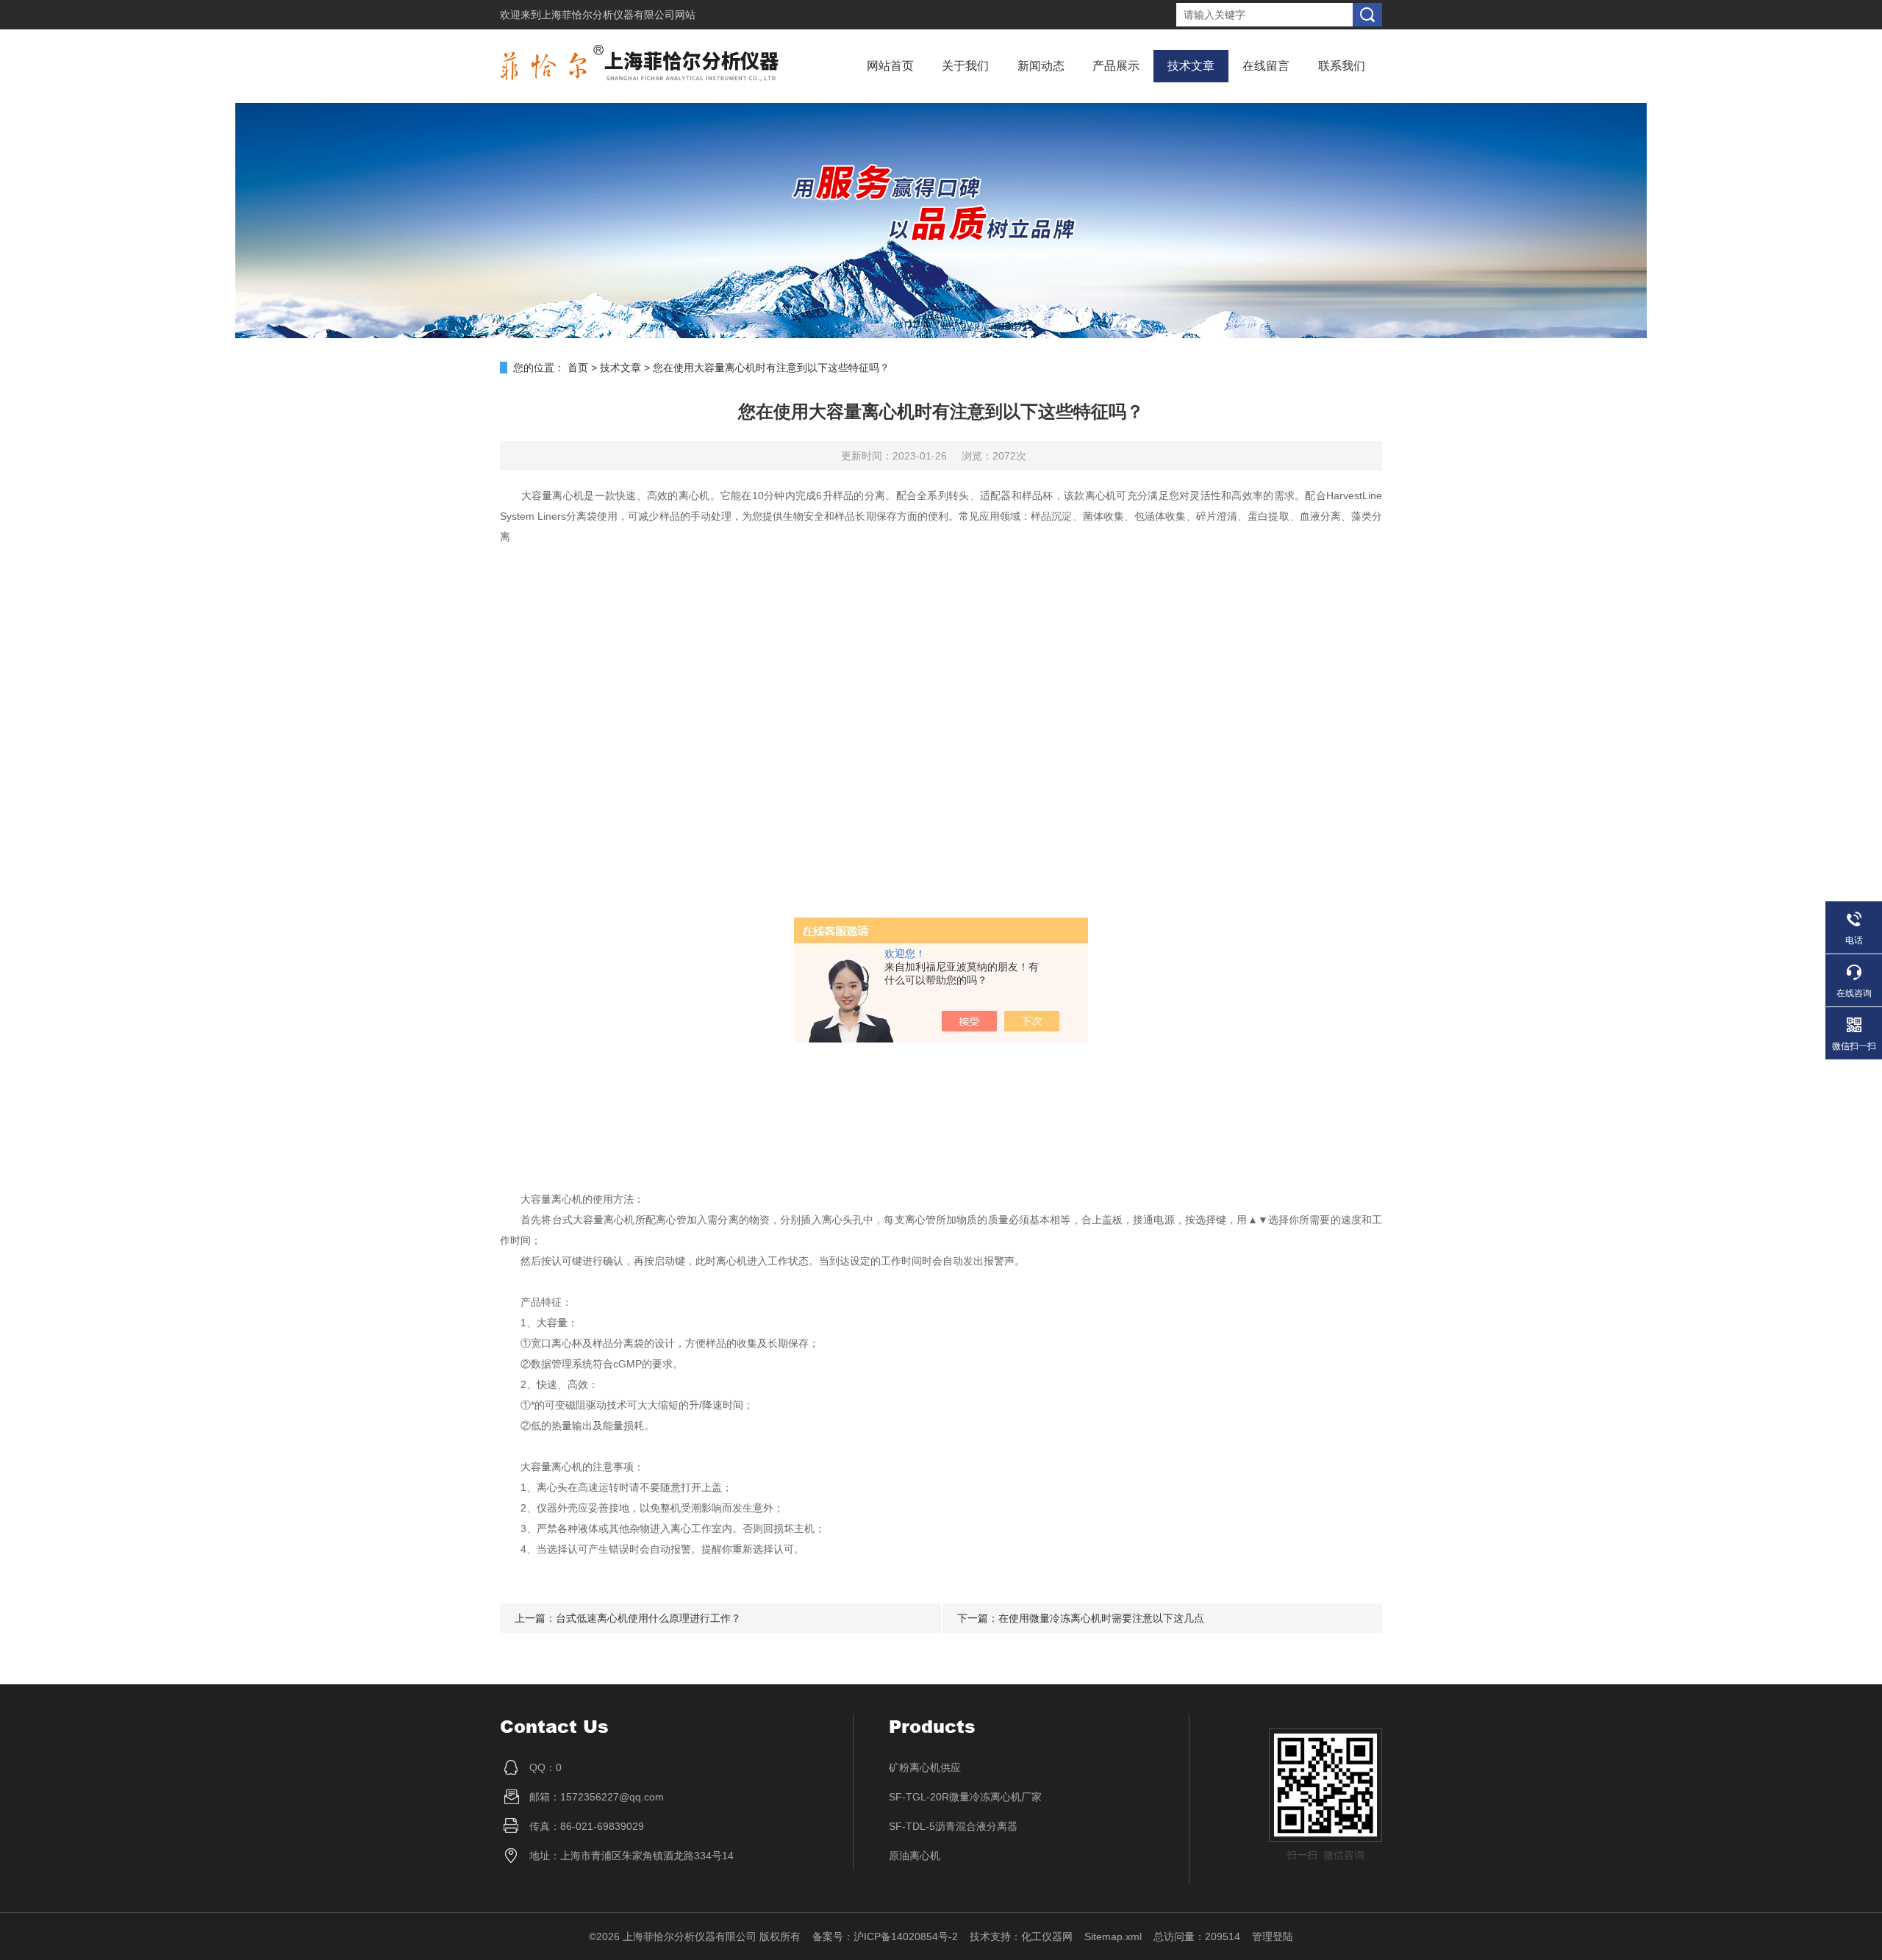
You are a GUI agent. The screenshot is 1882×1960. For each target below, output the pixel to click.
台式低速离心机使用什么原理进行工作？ (648, 1618)
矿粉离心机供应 (925, 1767)
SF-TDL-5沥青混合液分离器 (953, 1826)
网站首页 (890, 66)
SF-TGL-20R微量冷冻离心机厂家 (965, 1797)
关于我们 (965, 66)
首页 (578, 368)
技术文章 (1191, 66)
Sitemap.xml (1113, 1936)
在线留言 (1266, 66)
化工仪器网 (1047, 1936)
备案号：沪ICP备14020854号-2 (885, 1936)
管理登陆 (1273, 1936)
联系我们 (1342, 66)
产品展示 (1116, 66)
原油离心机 (915, 1856)
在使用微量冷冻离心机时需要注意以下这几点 (1101, 1618)
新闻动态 (1041, 66)
